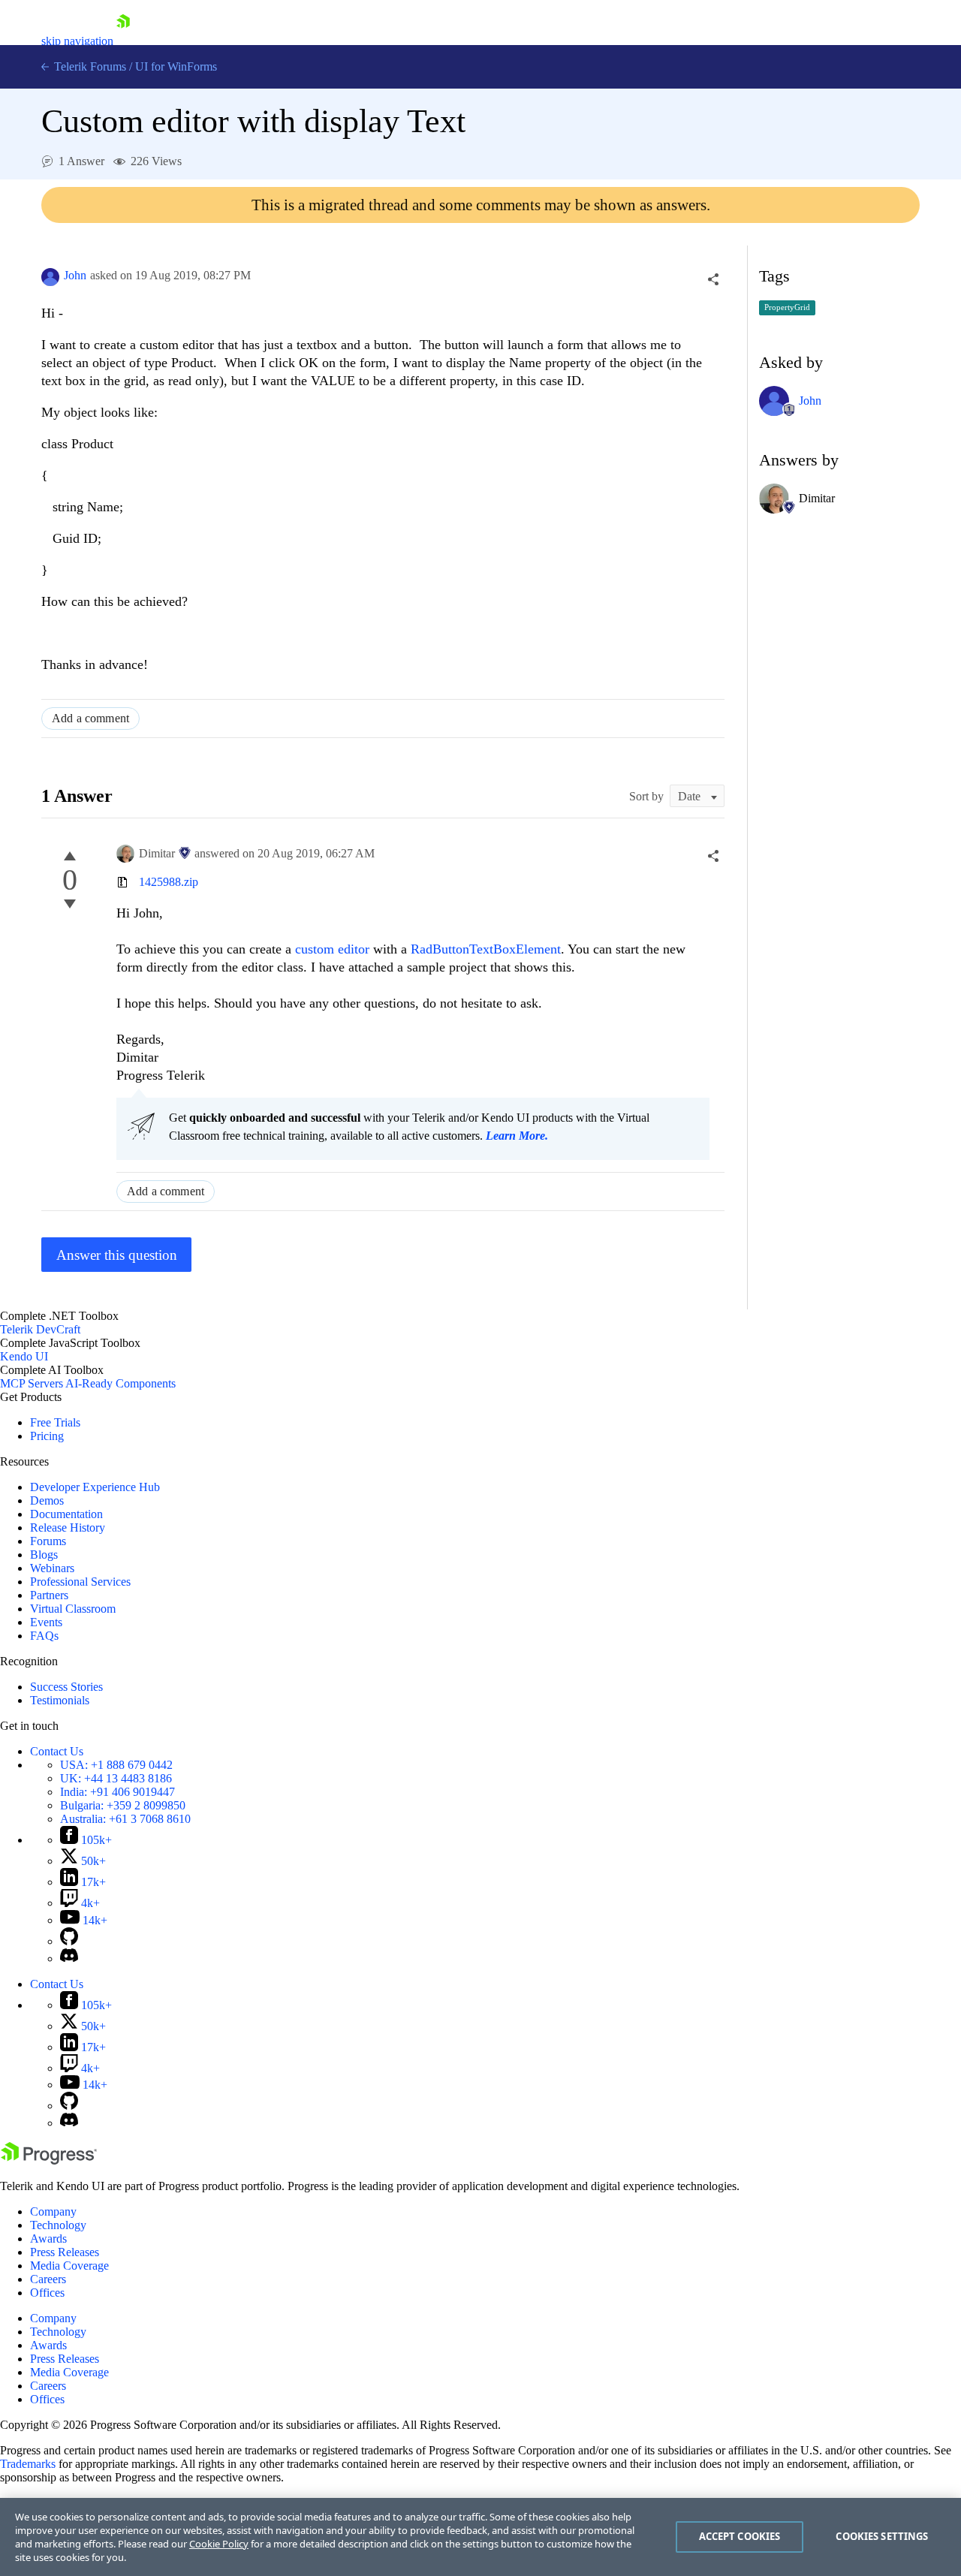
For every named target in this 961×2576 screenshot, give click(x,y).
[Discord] (69, 1958)
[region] (480, 2537)
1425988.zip (169, 882)
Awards (48, 2239)
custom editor (332, 949)
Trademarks (28, 2464)
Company (53, 2211)
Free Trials (55, 1422)
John (75, 275)
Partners (49, 1595)
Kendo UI (24, 1356)
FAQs (44, 1636)
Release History (68, 1528)
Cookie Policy (219, 2544)
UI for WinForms (176, 66)
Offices (47, 2293)
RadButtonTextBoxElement (486, 949)
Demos (47, 1500)
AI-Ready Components (121, 1383)
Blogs (44, 1555)
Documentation (66, 1514)
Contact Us (57, 1751)
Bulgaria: (123, 1805)
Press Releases (65, 2252)
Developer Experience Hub (95, 1487)
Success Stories (66, 1687)
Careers (48, 2279)
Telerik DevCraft (40, 1329)
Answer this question (117, 1255)
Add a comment (90, 718)
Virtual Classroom (73, 1609)
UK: (116, 1778)
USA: (116, 1765)
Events (46, 1622)
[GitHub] (69, 1941)
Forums (48, 1541)
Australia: (125, 1819)
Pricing (47, 1436)
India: (117, 1792)
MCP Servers (32, 1383)
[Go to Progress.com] (49, 2160)
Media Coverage (69, 2266)
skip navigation (77, 41)
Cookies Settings (882, 2536)
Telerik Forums (89, 66)
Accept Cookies (740, 2536)
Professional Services (80, 1582)
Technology (58, 2225)
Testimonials (60, 1700)
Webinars (52, 1568)
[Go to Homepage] (123, 41)
